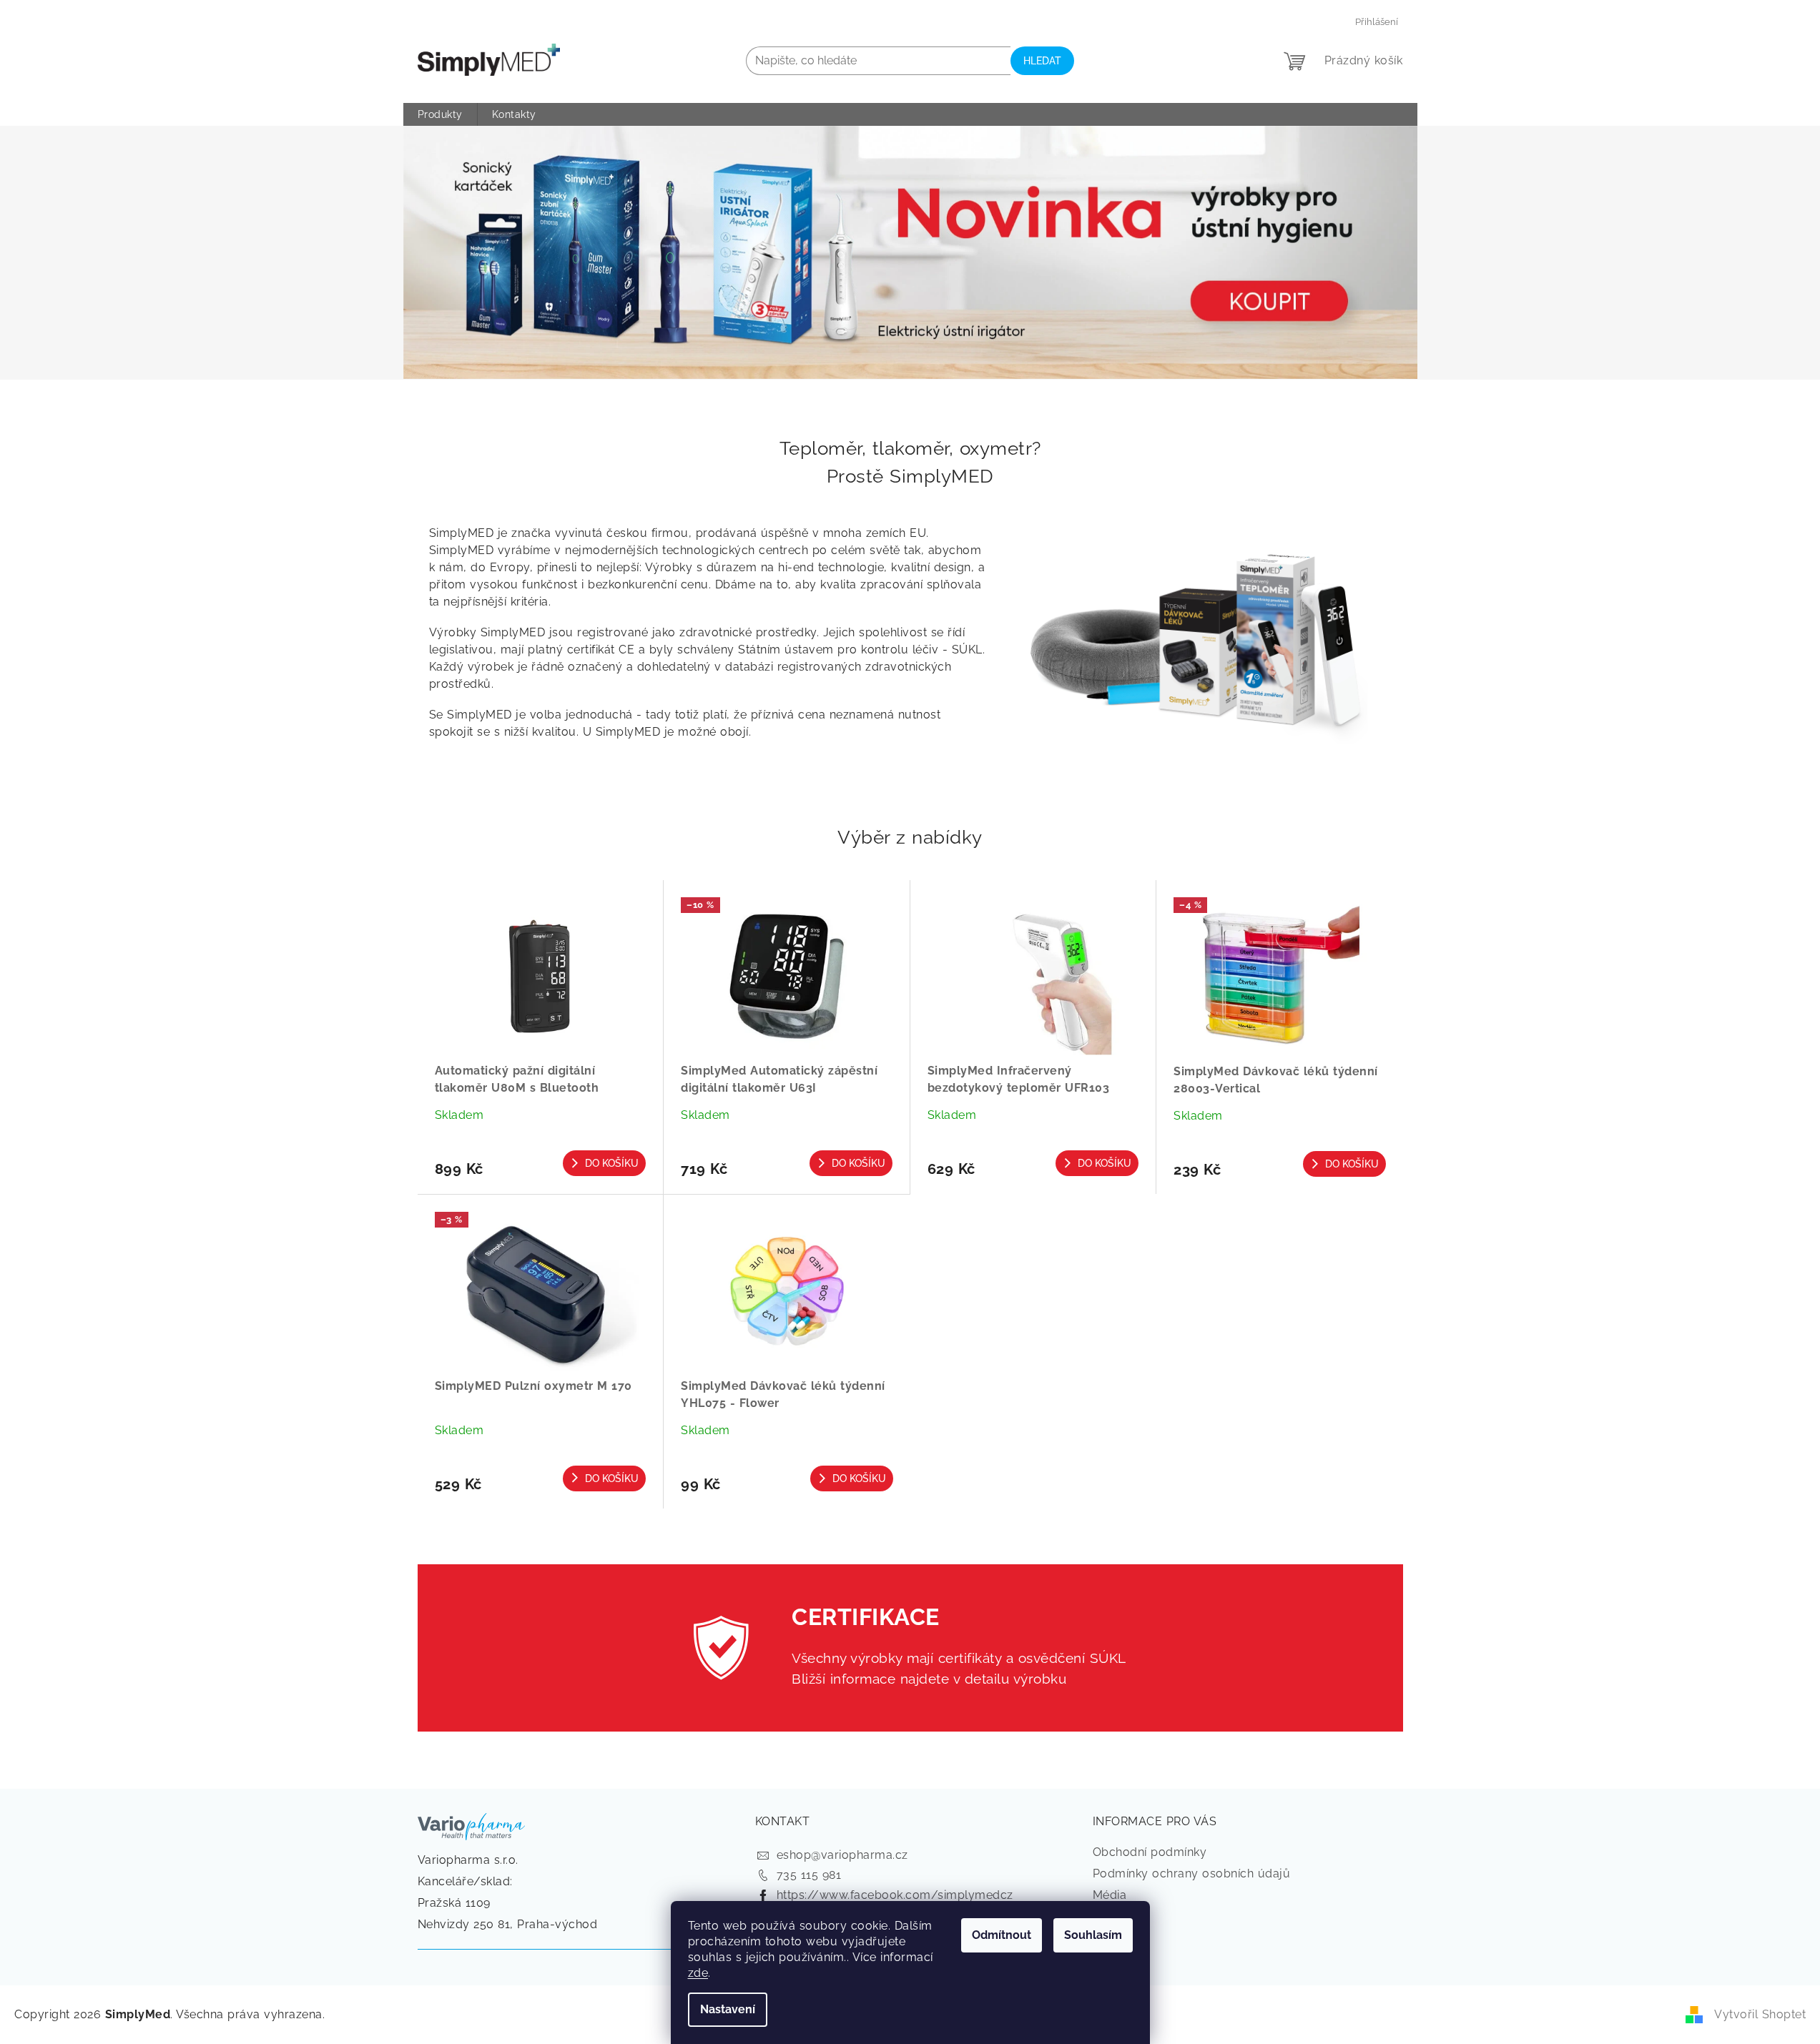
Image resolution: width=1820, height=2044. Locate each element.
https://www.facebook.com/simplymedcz (895, 1895)
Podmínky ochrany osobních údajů (1192, 1873)
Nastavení (728, 2009)
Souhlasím (1093, 1935)
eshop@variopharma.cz (842, 1855)
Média (1110, 1895)
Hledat (1042, 61)
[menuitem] (440, 114)
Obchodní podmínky (1150, 1852)
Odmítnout (1002, 1935)
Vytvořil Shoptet (1760, 2014)
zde (698, 1973)
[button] (479, 253)
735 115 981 (809, 1875)
